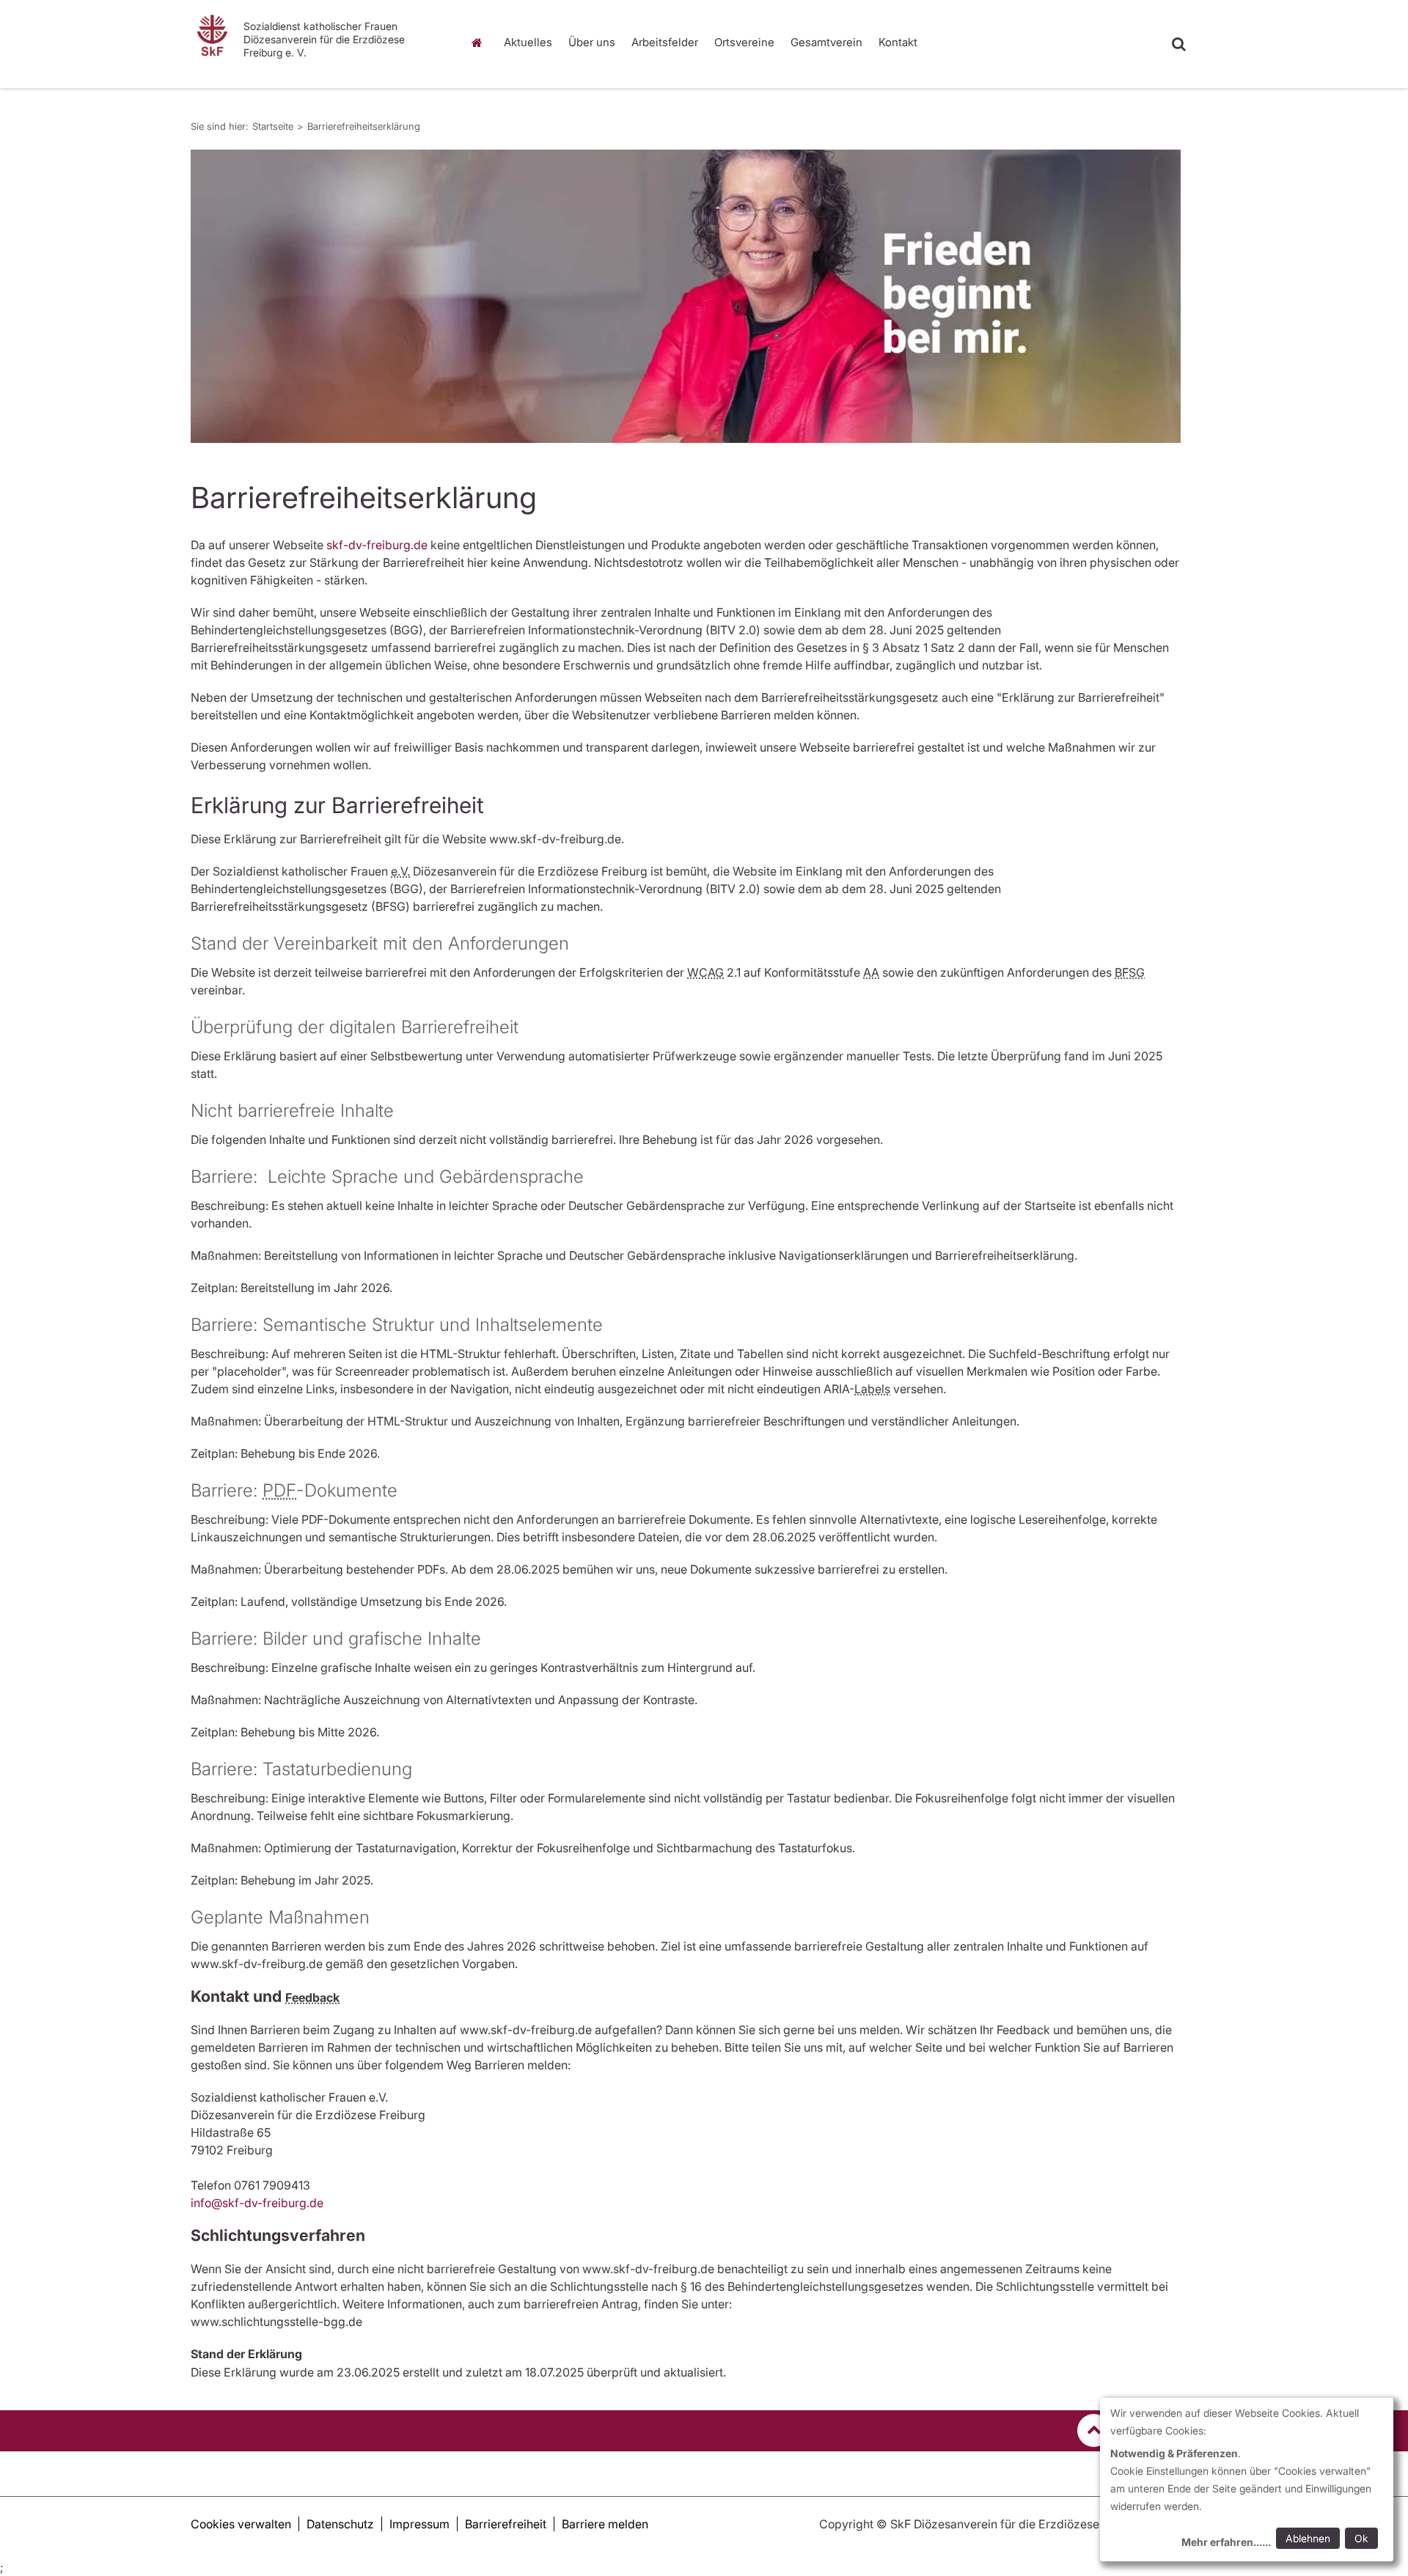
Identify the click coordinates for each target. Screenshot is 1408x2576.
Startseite (480, 43)
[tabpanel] (686, 296)
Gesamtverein (826, 42)
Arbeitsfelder (665, 42)
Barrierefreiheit (506, 2524)
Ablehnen (1308, 2538)
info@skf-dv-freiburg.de (257, 2203)
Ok (1361, 2538)
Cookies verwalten (241, 2524)
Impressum (419, 2524)
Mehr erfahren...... (1226, 2542)
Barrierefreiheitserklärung (364, 126)
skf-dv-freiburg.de (377, 545)
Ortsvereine (744, 42)
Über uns (592, 42)
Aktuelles (528, 42)
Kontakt (898, 42)
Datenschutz (340, 2524)
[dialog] (1247, 2480)
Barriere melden (605, 2524)
